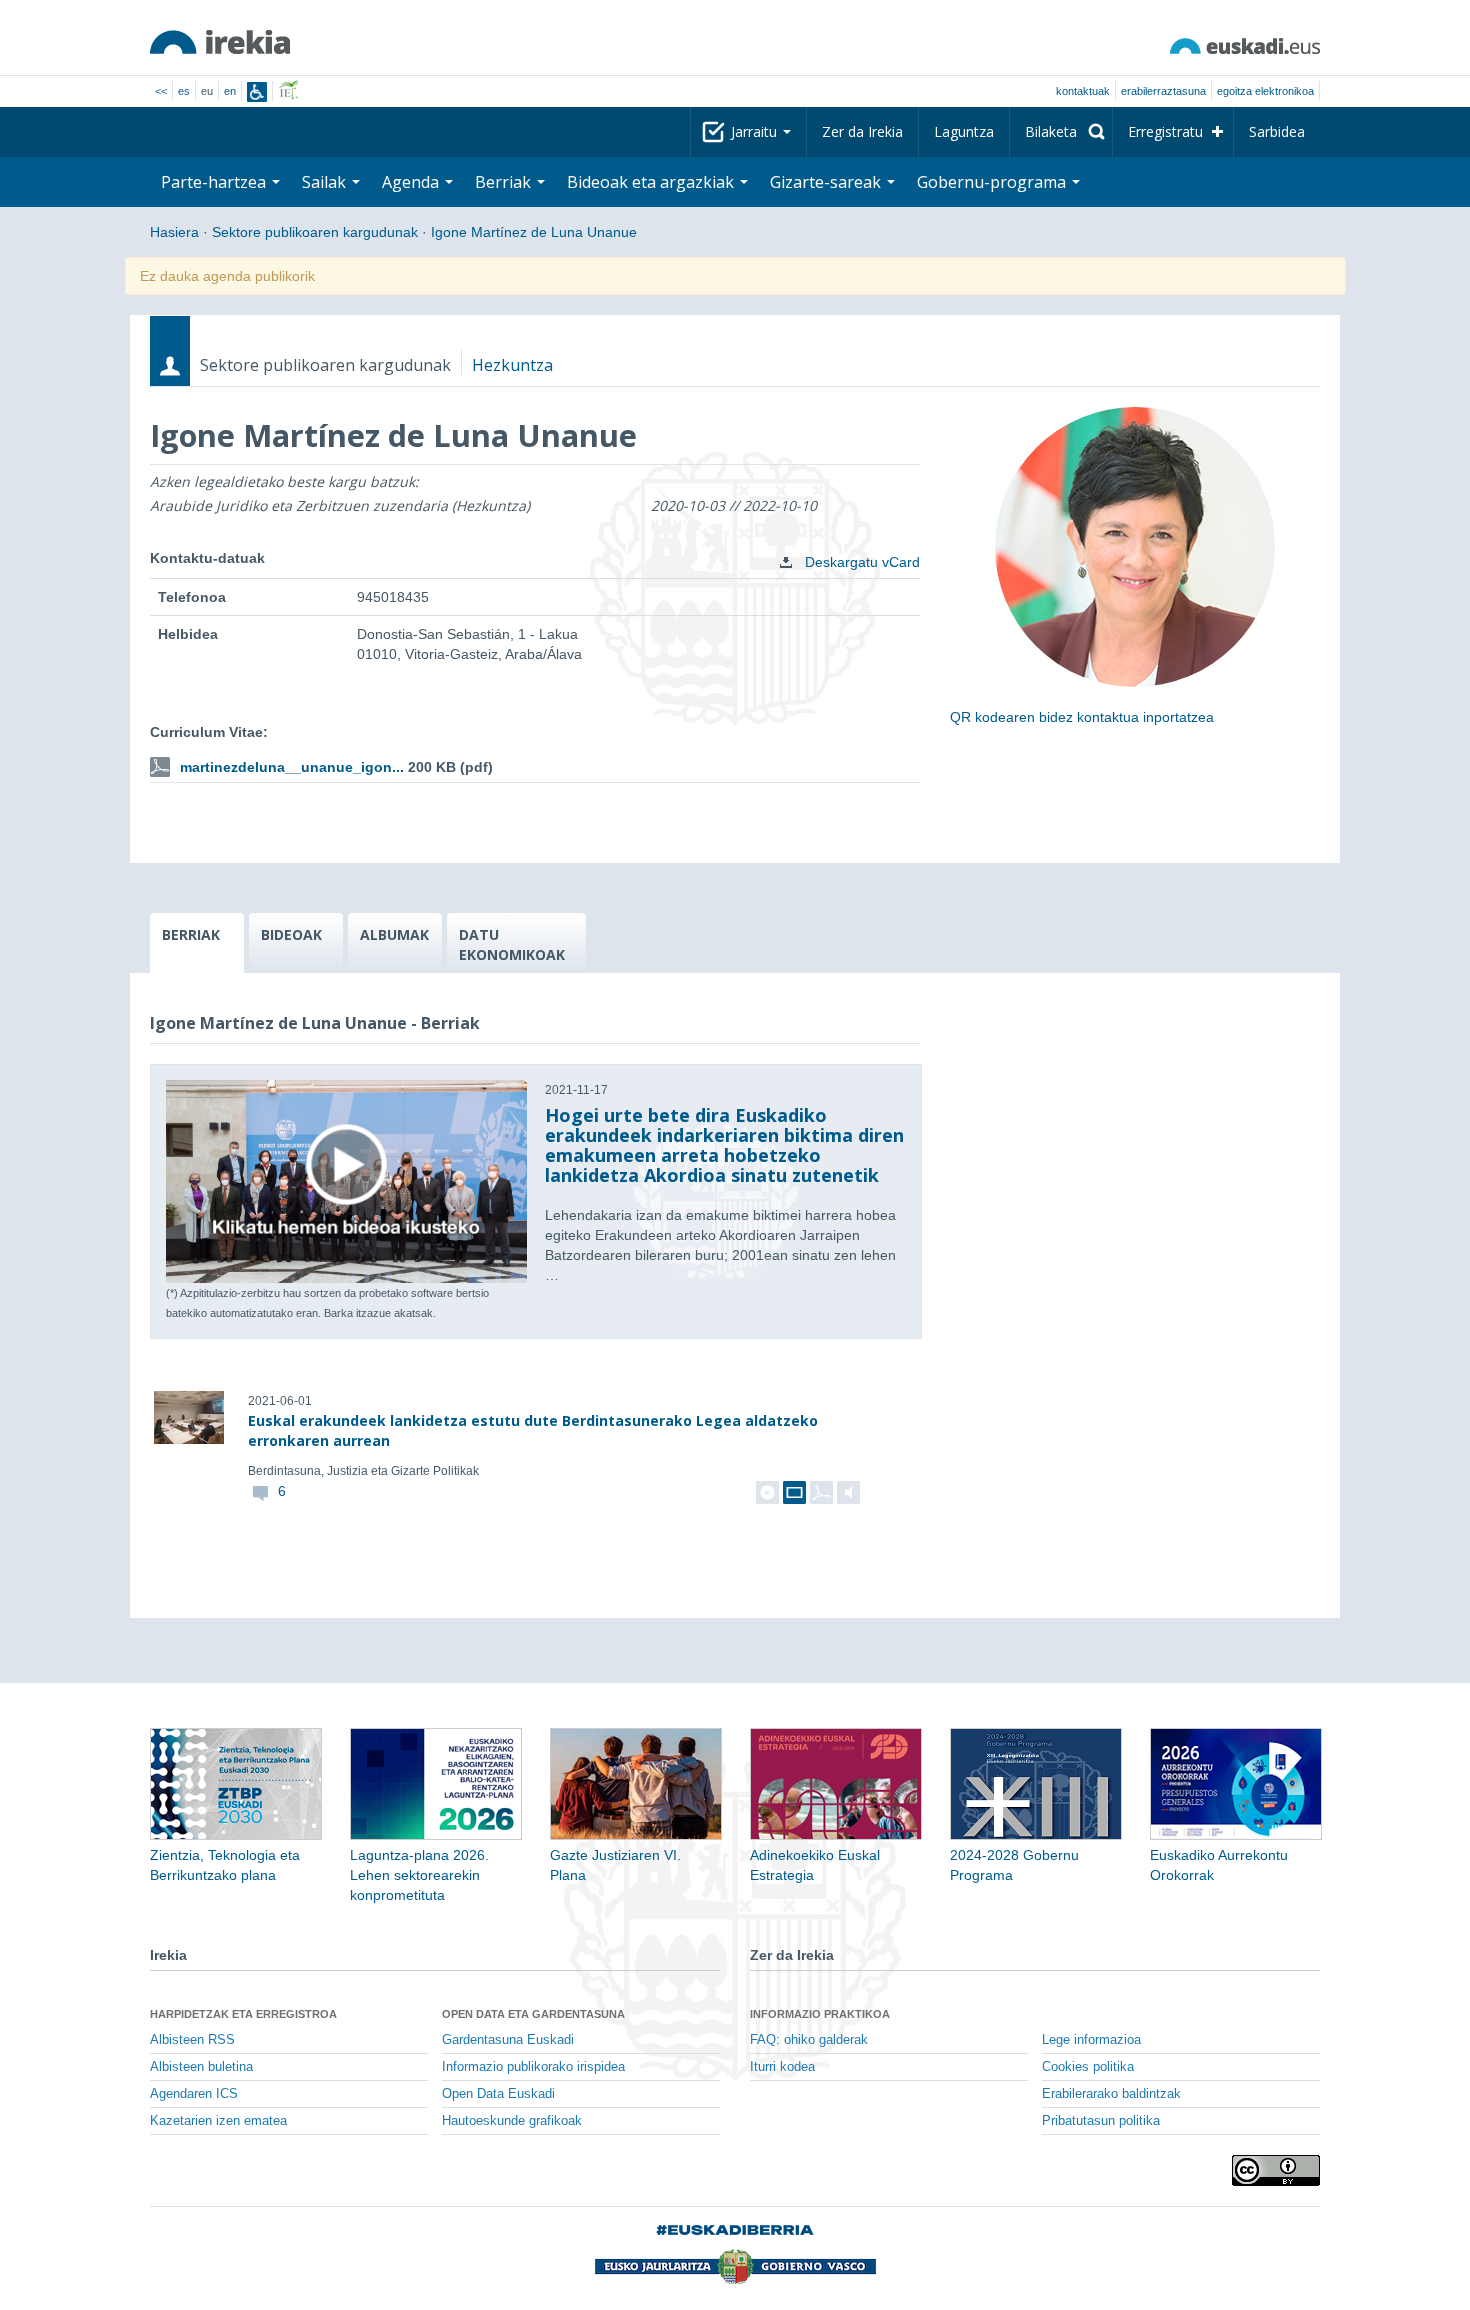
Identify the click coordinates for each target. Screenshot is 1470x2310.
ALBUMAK (394, 934)
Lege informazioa (1091, 2040)
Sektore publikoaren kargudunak (315, 232)
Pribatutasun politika (1101, 2121)
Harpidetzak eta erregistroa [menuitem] (243, 2014)
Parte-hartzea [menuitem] (215, 182)
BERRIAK (191, 934)
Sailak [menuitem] (326, 182)
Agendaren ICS (194, 2094)
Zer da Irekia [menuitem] (862, 131)
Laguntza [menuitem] (964, 131)
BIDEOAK (291, 934)
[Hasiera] (220, 42)
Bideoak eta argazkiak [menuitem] (652, 182)
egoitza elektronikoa (1265, 91)
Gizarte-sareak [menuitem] (827, 182)
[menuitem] (1061, 132)
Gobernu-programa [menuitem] (993, 182)
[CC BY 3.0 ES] (1276, 2170)
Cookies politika (1088, 2067)
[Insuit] (257, 92)
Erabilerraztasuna (1163, 91)
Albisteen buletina (201, 2067)
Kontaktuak (1083, 91)
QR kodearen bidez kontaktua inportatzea (1082, 717)
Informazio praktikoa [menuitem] (820, 2014)
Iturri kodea (782, 2067)
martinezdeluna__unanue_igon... (292, 767)
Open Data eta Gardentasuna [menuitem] (533, 2014)
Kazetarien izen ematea (218, 2121)
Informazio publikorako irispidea (533, 2067)
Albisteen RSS (192, 2040)
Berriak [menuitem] (505, 182)
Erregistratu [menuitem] (1165, 131)
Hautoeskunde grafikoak (512, 2121)
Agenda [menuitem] (412, 182)
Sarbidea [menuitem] (1277, 131)
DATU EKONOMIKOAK (512, 944)
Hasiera (174, 232)
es (184, 91)
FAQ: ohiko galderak (809, 2040)
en (230, 91)
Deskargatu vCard (860, 562)
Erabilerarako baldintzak (1111, 2094)
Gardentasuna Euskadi (508, 2040)
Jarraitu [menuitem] (756, 131)
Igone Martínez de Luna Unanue (534, 232)
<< (161, 91)
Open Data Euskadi (498, 2094)
